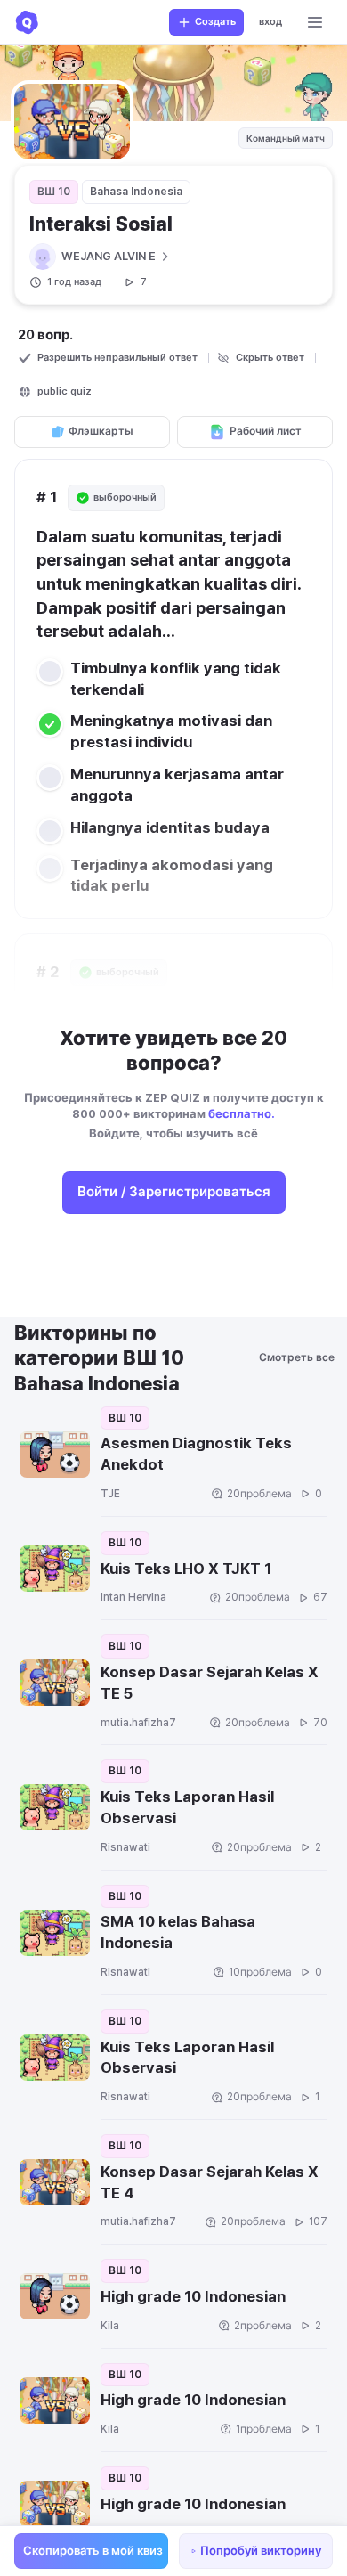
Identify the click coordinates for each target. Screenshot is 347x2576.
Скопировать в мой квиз (93, 2551)
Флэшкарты (101, 431)
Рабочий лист (266, 431)
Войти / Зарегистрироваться (174, 1192)
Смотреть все (298, 1357)
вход (270, 22)
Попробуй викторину (261, 2551)
